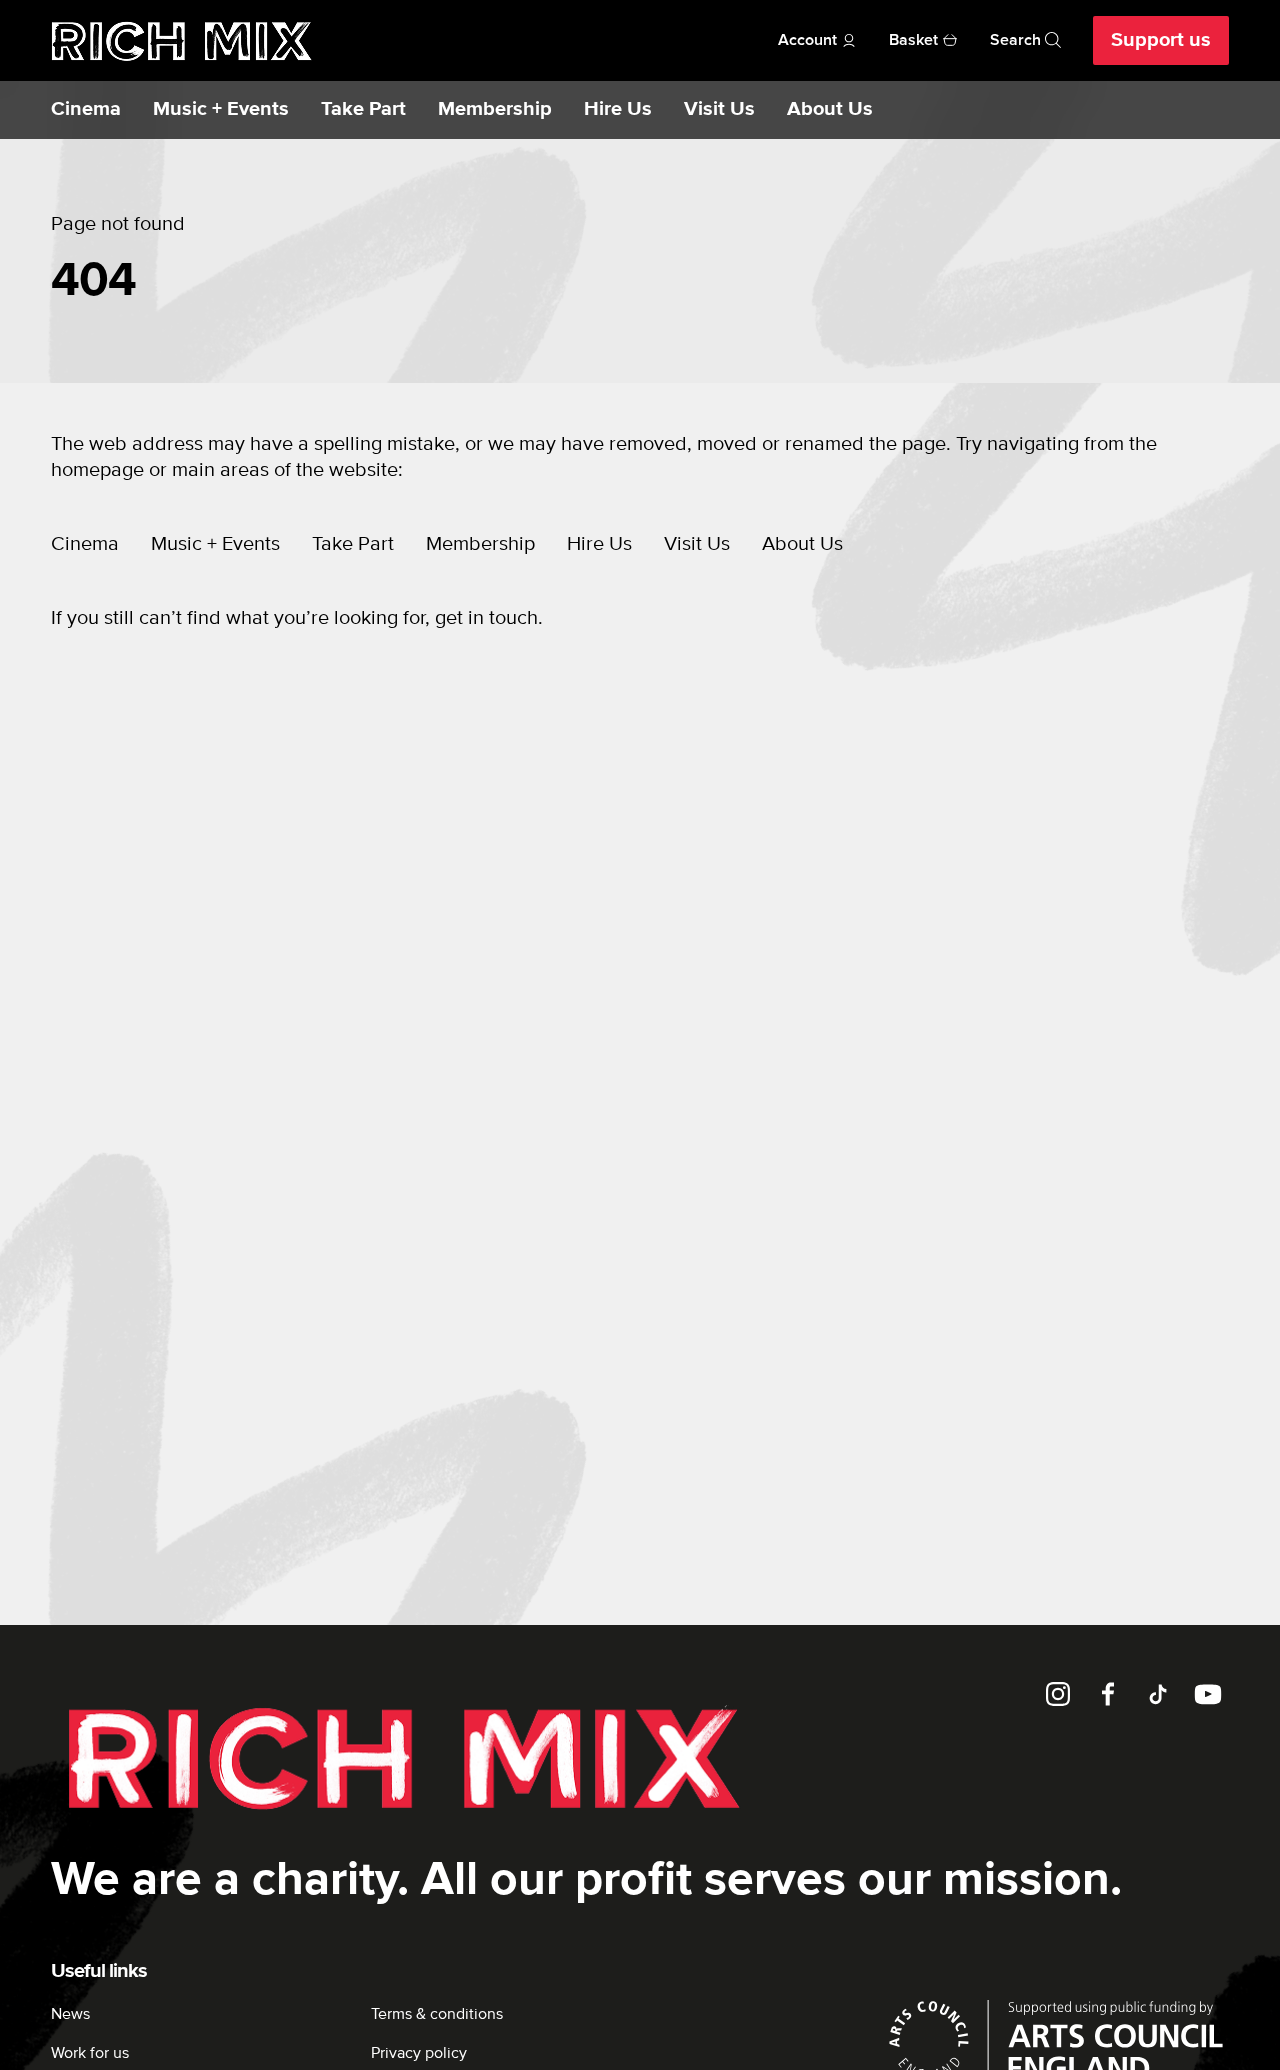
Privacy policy (419, 2053)
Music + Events (221, 109)
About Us (830, 109)
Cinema (86, 109)
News (70, 2014)
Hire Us (618, 109)
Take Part (363, 109)
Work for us (90, 2053)
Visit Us (719, 109)
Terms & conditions (437, 2014)
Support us (1161, 40)
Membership (495, 109)
